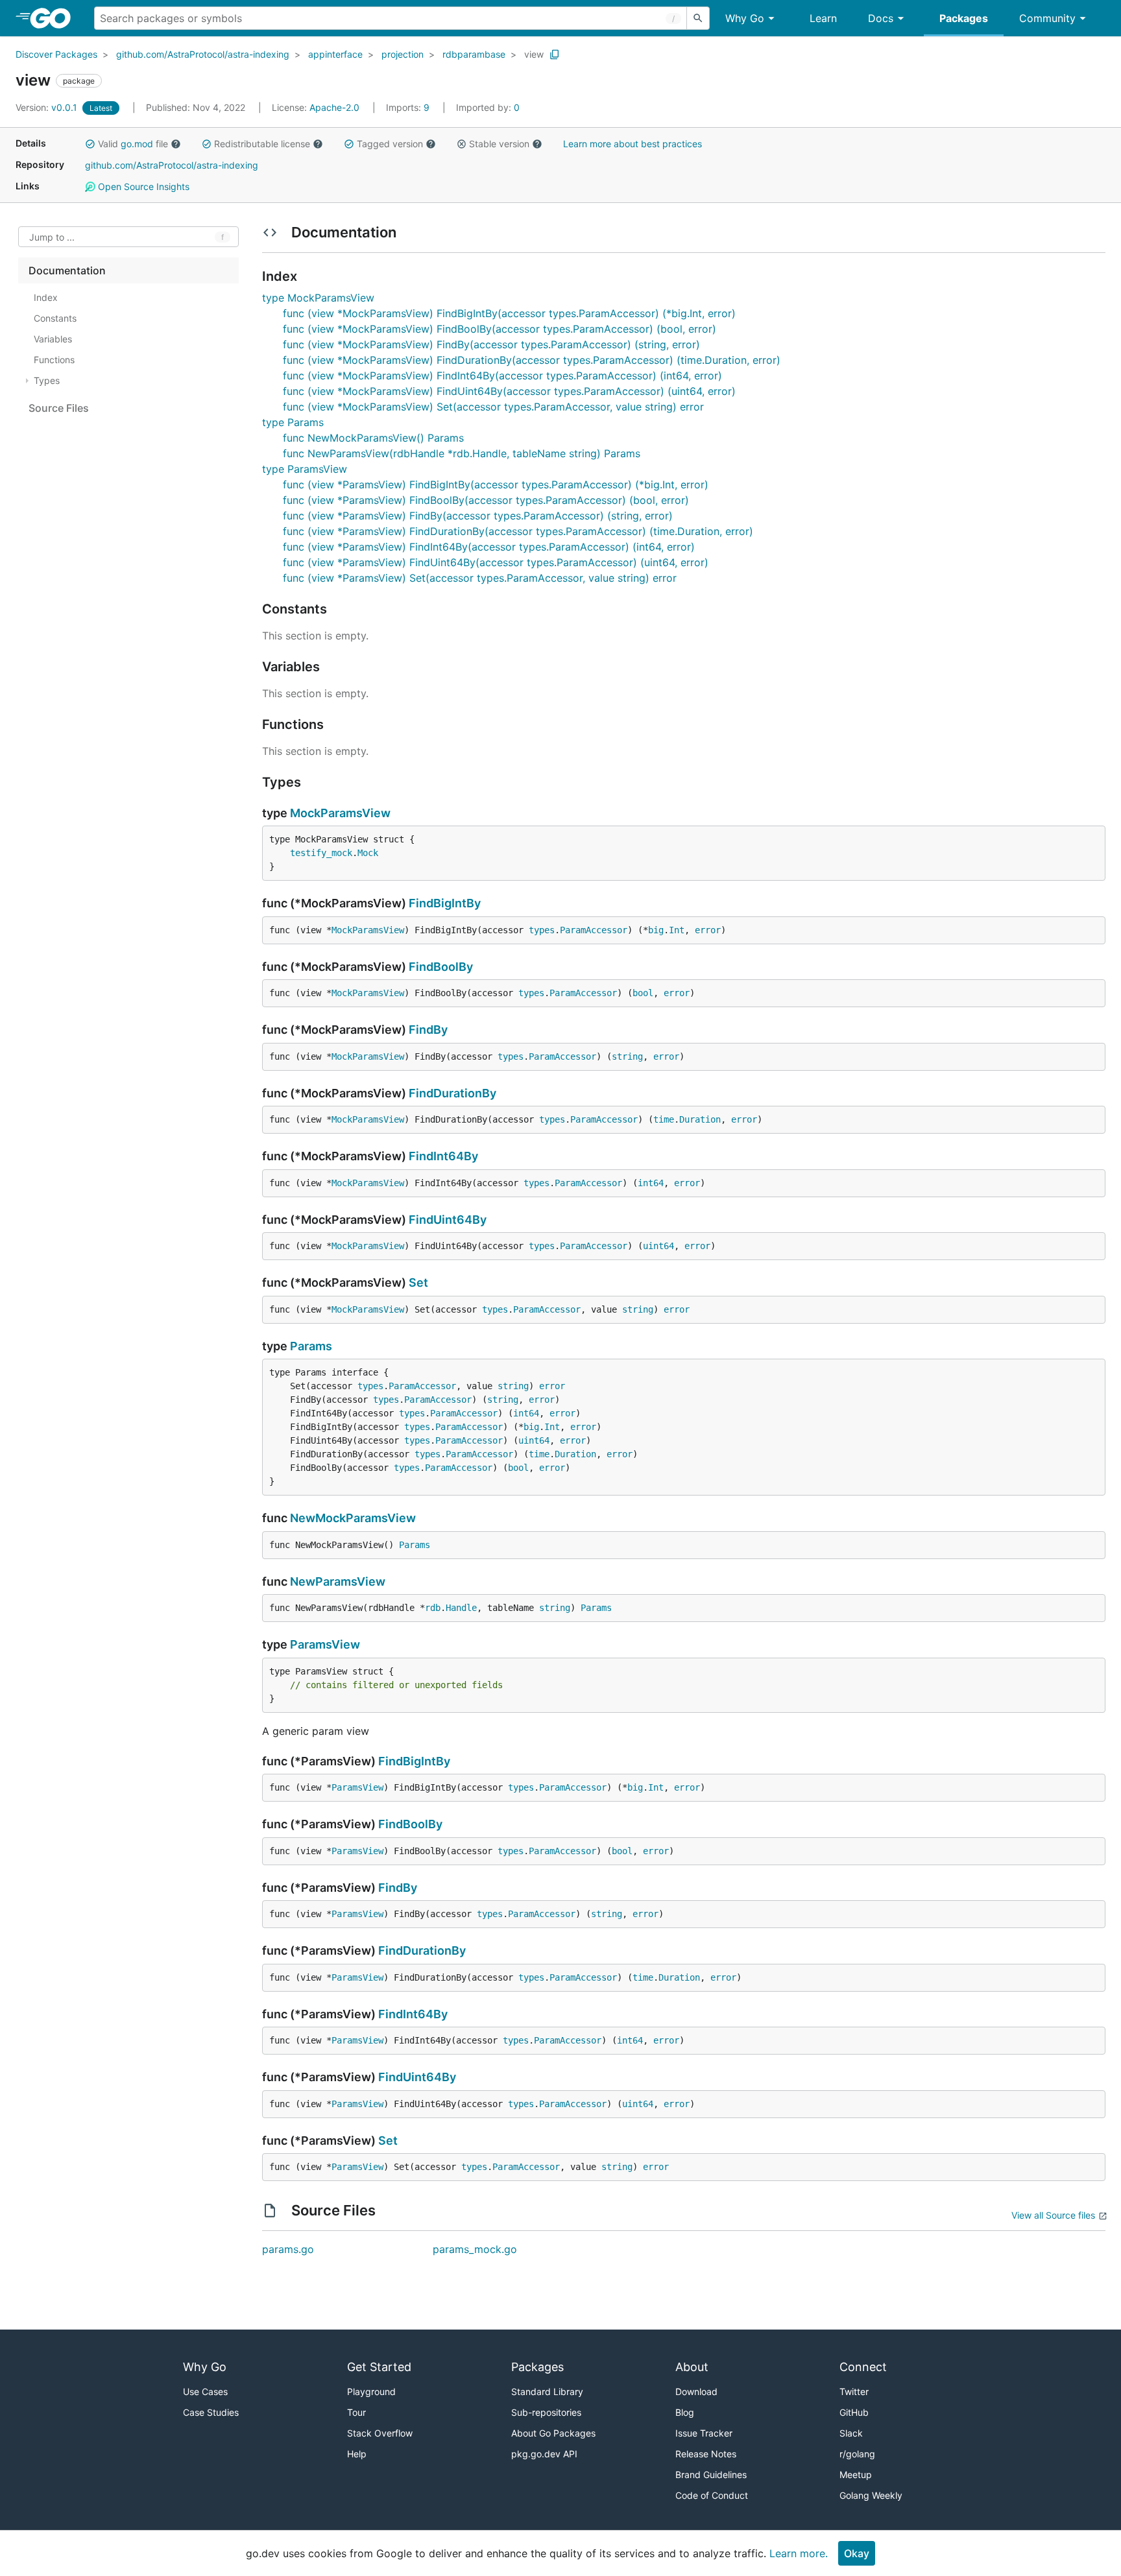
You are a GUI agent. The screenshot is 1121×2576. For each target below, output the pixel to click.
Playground (371, 2391)
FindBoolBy (441, 967)
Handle (461, 1608)
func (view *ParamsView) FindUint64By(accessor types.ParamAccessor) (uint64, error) (496, 562)
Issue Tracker (704, 2433)
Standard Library (547, 2391)
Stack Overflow (380, 2433)
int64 (651, 1183)
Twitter (854, 2391)
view (534, 54)
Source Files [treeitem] (59, 408)
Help (357, 2454)
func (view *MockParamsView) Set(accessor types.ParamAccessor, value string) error (493, 407)
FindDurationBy (452, 1093)
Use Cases (205, 2391)
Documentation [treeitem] (67, 270)
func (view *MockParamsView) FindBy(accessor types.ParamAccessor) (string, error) (491, 344)
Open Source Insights (142, 186)
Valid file (133, 144)
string (627, 1056)
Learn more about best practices (633, 144)
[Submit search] (698, 18)
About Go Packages (553, 2433)
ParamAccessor (594, 930)
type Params (293, 422)
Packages (964, 18)
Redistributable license (262, 144)
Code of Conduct (712, 2495)
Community (1047, 18)
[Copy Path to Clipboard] (555, 54)
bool (643, 993)
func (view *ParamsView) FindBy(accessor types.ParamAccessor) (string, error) (478, 516)
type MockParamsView (318, 298)
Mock (368, 853)
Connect (863, 2367)
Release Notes (706, 2454)
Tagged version (390, 144)
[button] (90, 144)
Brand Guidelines (711, 2475)
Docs (881, 18)
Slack (851, 2433)
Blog (685, 2412)
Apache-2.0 (334, 107)
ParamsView (325, 1644)
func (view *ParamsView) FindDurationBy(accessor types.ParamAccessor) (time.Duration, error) (518, 531)
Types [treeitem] (47, 380)
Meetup (856, 2475)
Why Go (745, 18)
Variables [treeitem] (53, 339)
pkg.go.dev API (544, 2454)
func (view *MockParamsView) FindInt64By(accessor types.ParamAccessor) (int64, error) (502, 376)
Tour (356, 2412)
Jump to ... (52, 237)
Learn (823, 18)
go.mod (137, 144)
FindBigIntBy (445, 903)
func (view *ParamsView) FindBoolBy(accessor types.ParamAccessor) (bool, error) (486, 500)
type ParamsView (305, 469)
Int (677, 930)
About (692, 2367)
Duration (700, 1119)
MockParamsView (340, 813)
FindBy (428, 1030)
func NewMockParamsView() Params (373, 438)
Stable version (499, 144)
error (708, 930)
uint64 (658, 1246)
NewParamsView (338, 1581)
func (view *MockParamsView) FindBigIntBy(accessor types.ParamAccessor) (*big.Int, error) (509, 313)
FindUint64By (448, 1220)
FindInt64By (443, 1156)
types (542, 930)
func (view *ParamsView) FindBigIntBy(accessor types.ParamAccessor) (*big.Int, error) (496, 484)
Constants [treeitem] (55, 318)
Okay (857, 2553)
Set (418, 1282)
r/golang (857, 2454)
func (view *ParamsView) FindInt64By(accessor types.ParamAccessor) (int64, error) (489, 547)
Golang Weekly (871, 2495)
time (664, 1119)
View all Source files (1053, 2215)
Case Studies (211, 2412)
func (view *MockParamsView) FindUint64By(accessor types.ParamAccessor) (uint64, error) (509, 391)
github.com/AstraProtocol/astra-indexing (203, 54)
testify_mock (321, 853)
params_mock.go (475, 2249)
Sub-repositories (546, 2412)
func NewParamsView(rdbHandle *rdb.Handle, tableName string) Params (462, 453)
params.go (288, 2249)
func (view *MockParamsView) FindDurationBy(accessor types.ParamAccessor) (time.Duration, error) (532, 360)
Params (311, 1346)
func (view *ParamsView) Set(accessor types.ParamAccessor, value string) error (480, 578)
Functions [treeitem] (54, 360)
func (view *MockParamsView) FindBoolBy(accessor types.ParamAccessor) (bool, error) (500, 329)
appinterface (335, 54)
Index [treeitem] (46, 297)
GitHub (854, 2412)
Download (696, 2391)
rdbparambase (474, 54)
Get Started (379, 2367)
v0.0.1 (48, 107)
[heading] (55, 18)
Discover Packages (56, 54)
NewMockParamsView (353, 1518)
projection (403, 54)
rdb (433, 1608)
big (656, 930)
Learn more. (799, 2553)
